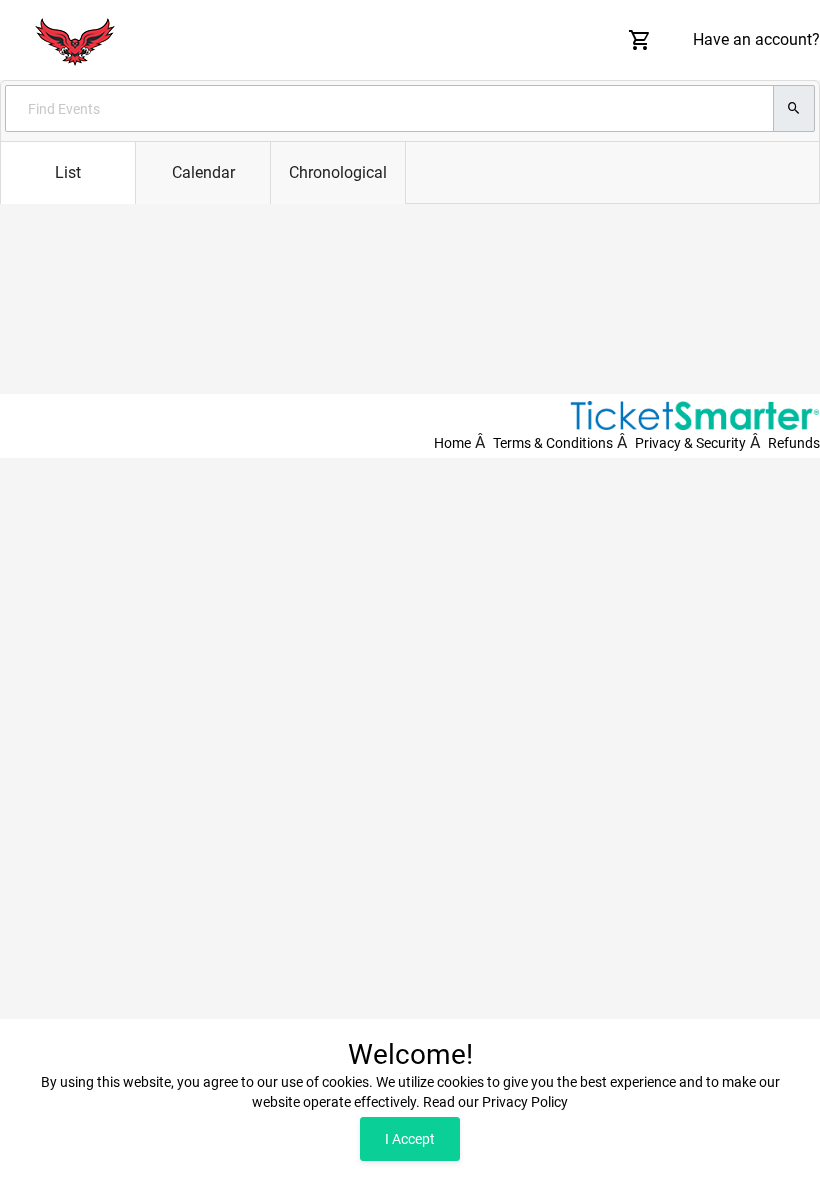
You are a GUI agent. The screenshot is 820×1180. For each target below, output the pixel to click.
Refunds (794, 443)
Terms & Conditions (553, 443)
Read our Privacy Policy (495, 1102)
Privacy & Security (690, 443)
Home (452, 443)
